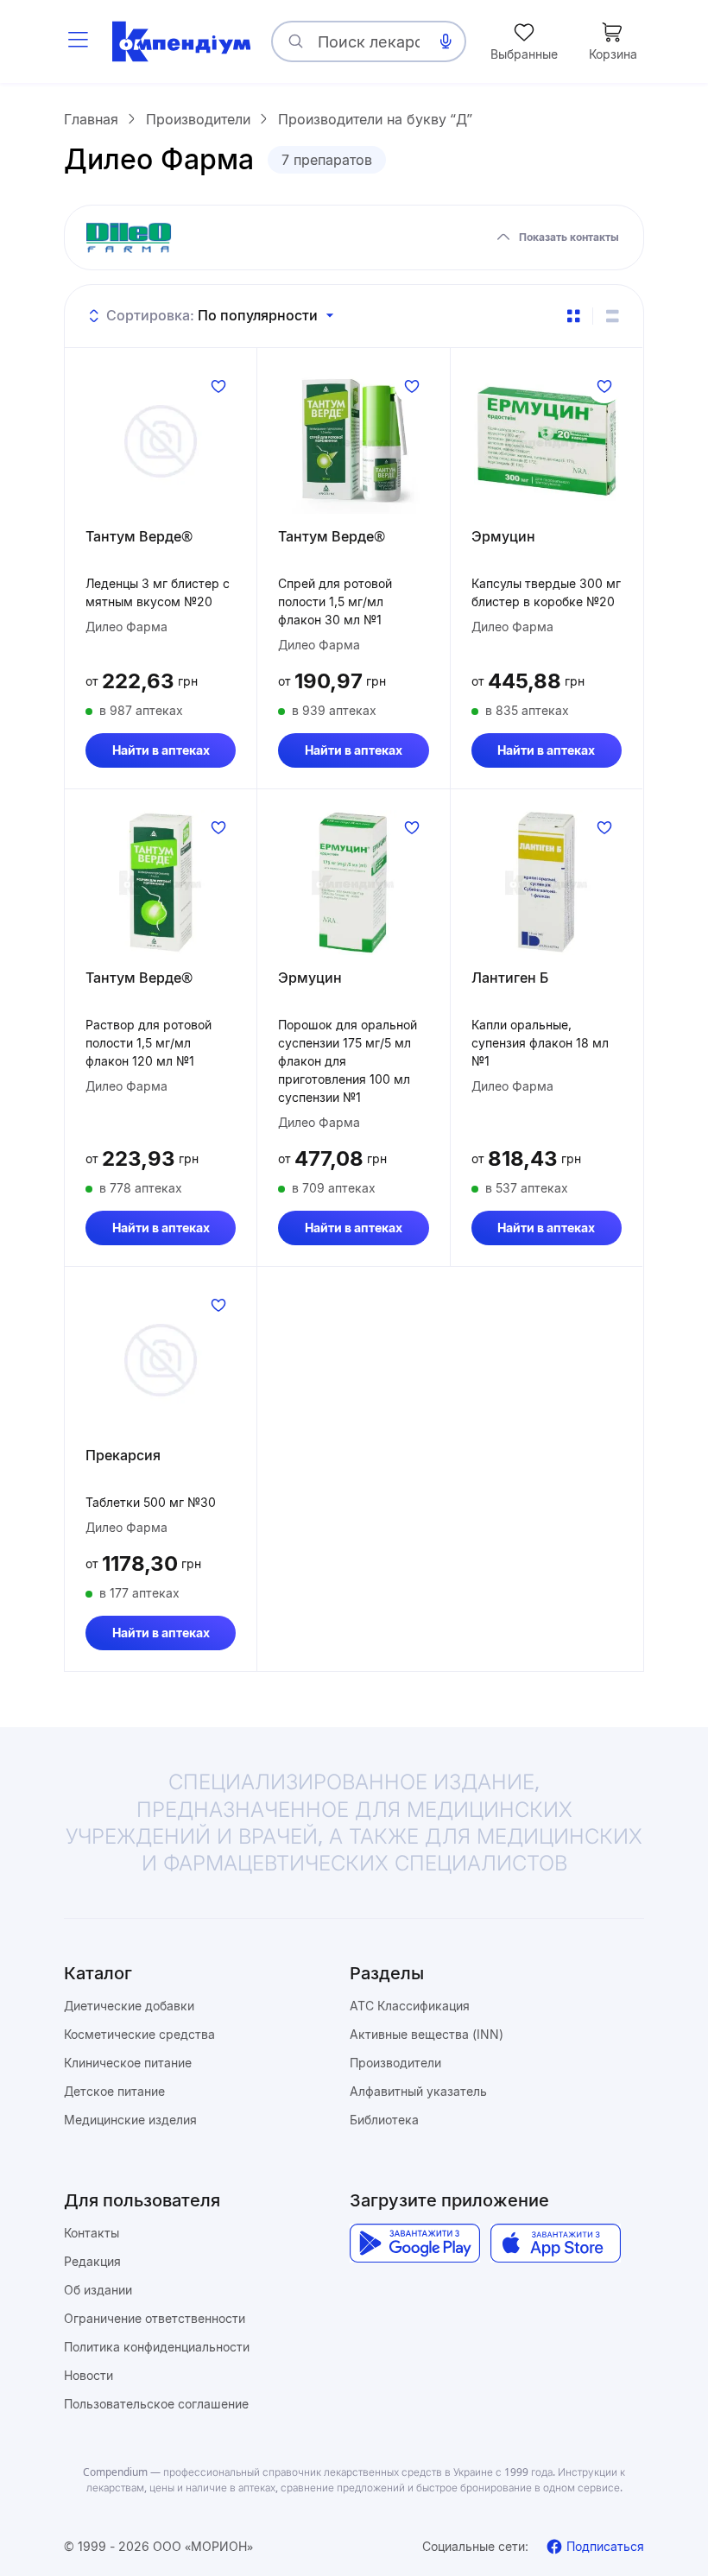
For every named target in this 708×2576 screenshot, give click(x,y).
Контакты (92, 2233)
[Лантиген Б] (547, 883)
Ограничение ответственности (155, 2318)
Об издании (98, 2290)
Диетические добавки (129, 2006)
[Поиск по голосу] (446, 41)
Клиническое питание (128, 2063)
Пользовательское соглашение (156, 2404)
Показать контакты (569, 237)
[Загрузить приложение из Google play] (415, 2243)
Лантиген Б (510, 978)
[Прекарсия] (161, 1360)
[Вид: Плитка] (573, 316)
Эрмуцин (503, 536)
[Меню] (78, 41)
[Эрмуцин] (547, 441)
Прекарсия (123, 1455)
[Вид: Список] (612, 316)
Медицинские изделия (130, 2120)
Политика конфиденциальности (157, 2347)
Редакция (92, 2261)
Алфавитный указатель (418, 2091)
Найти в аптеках (161, 750)
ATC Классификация (410, 2006)
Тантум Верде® (139, 536)
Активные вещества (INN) (427, 2034)
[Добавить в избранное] (218, 386)
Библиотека (384, 2120)
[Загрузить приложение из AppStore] (556, 2243)
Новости (88, 2375)
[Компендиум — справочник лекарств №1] (181, 41)
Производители (395, 2063)
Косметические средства (139, 2034)
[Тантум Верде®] (161, 441)
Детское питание (114, 2091)
